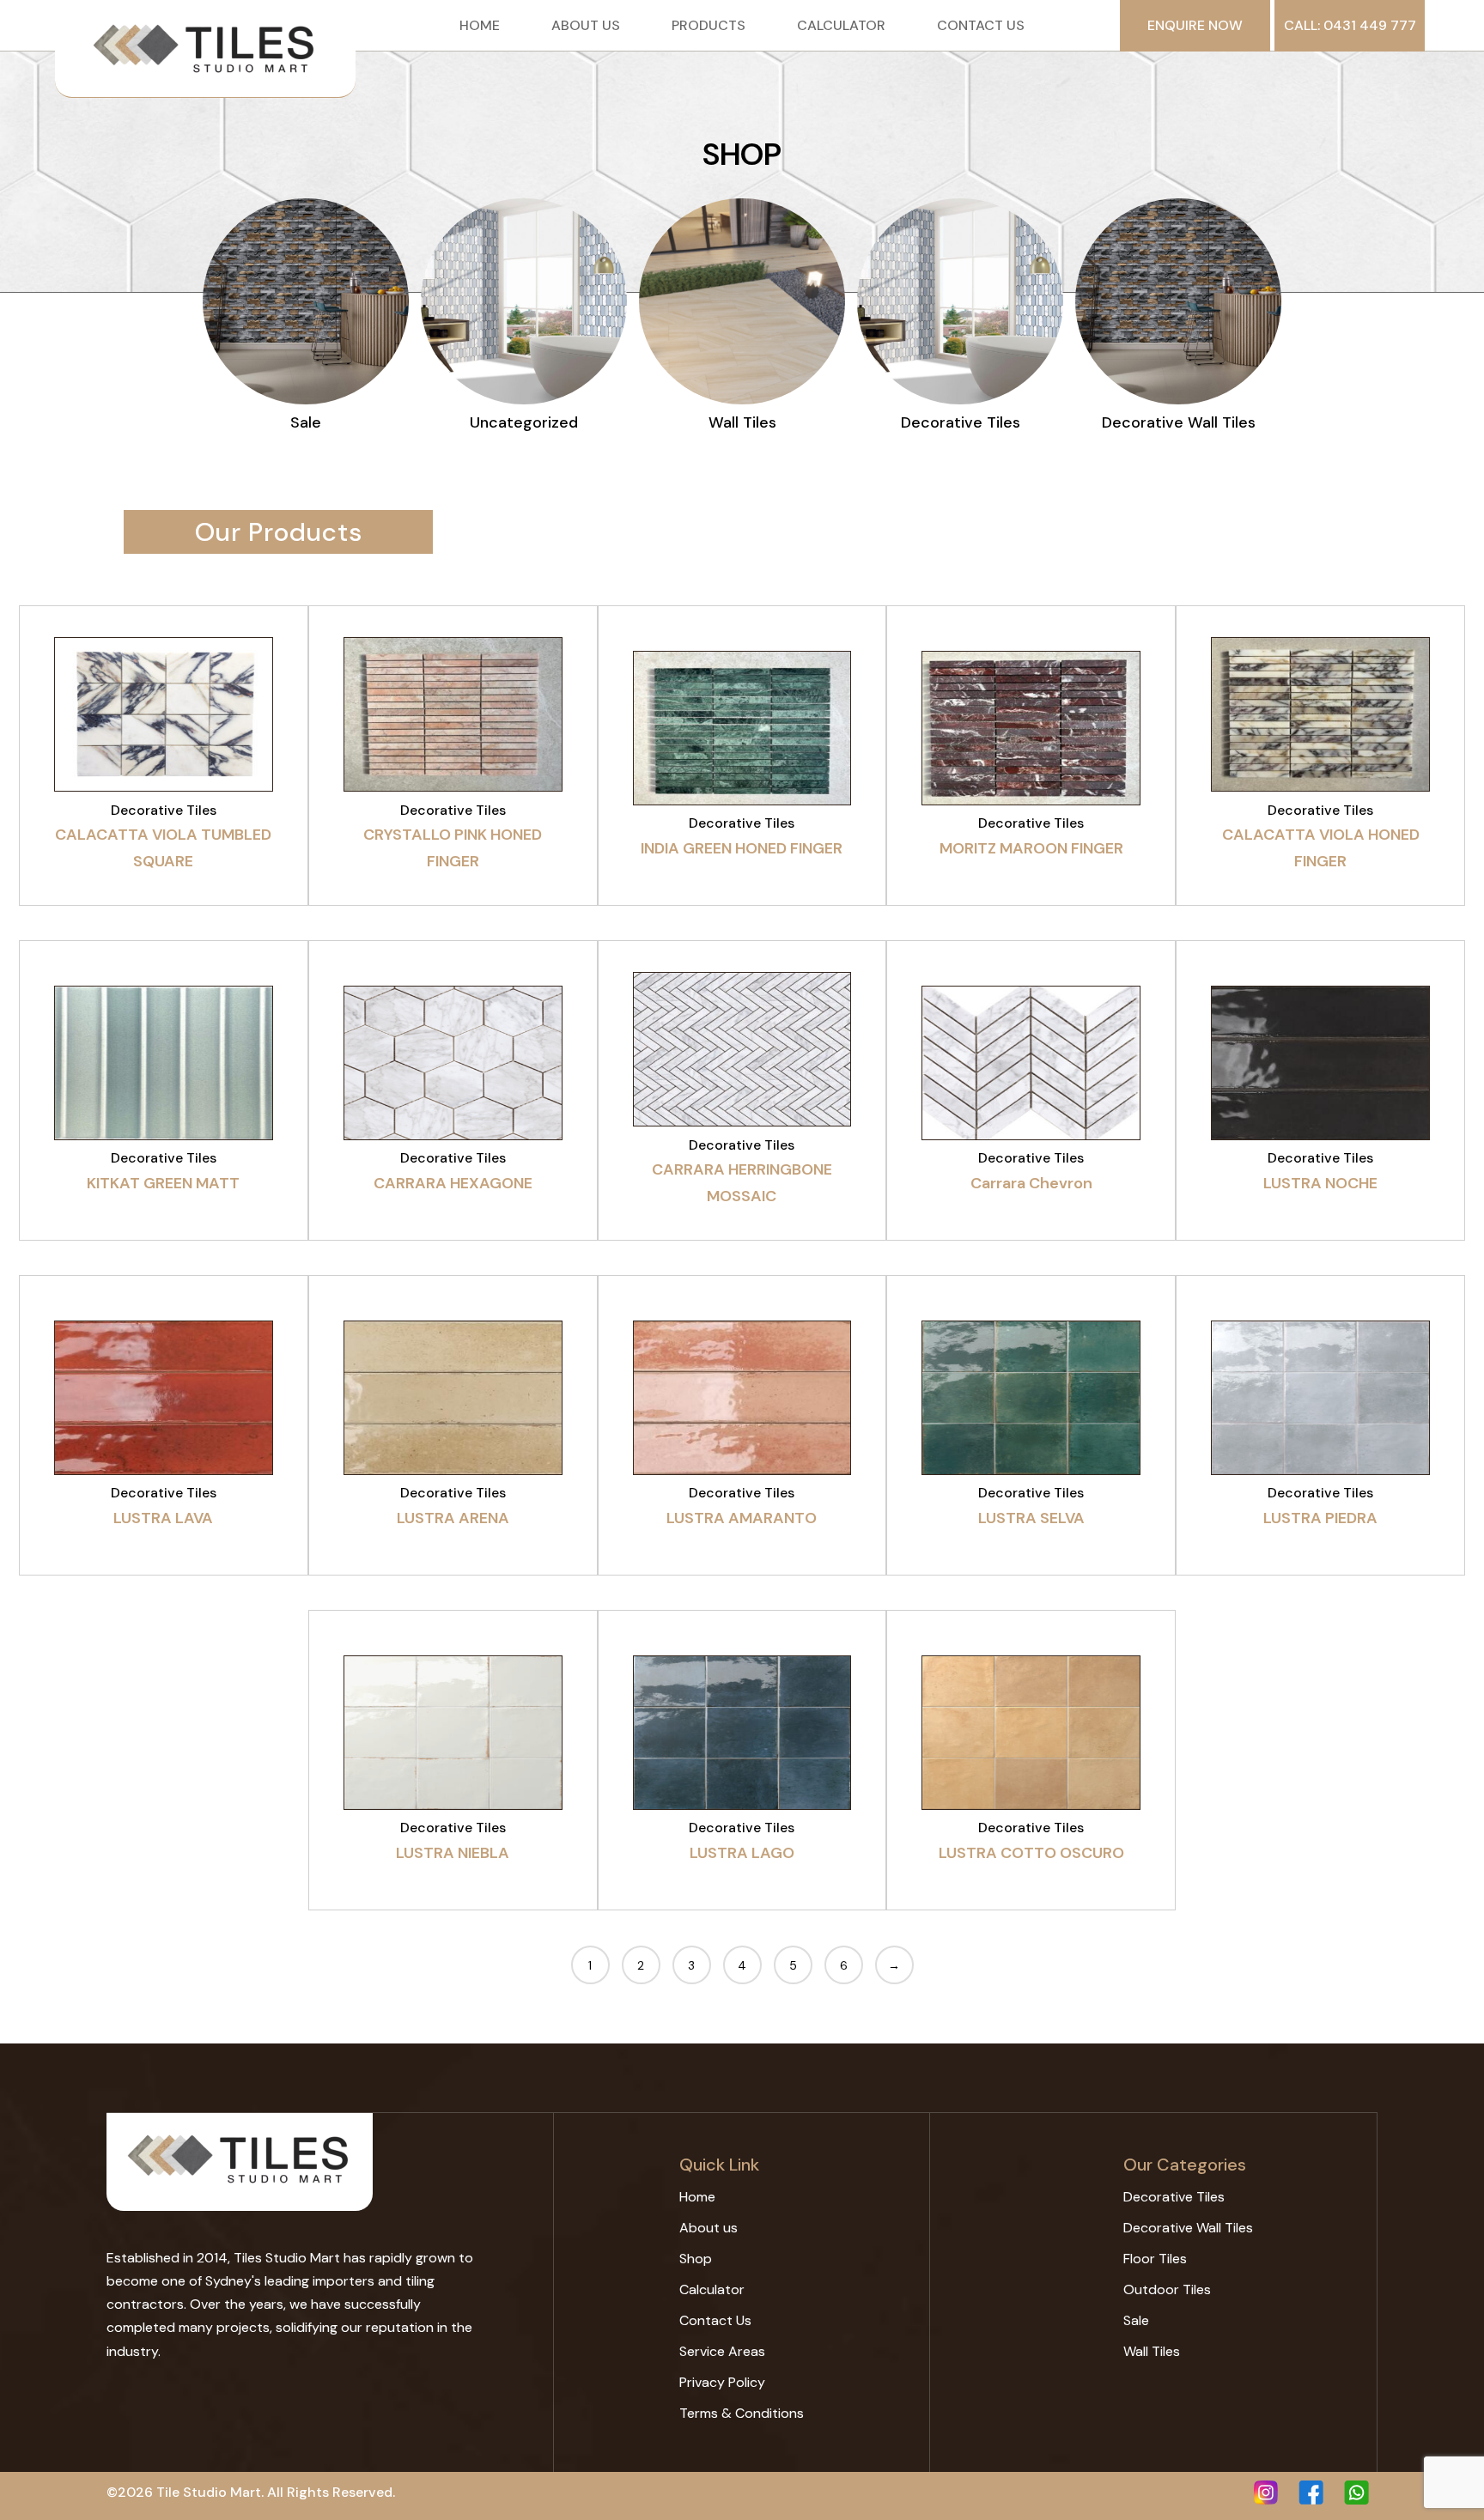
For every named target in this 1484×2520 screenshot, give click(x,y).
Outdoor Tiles (1167, 2289)
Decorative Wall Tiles (1188, 2228)
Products (709, 26)
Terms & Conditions (742, 2413)
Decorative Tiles (1174, 2197)
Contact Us (981, 26)
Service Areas (722, 2351)
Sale (1136, 2320)
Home (480, 26)
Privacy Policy (722, 2382)
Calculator (841, 26)
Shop (696, 2259)
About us (586, 26)
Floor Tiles (1155, 2259)
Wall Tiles (1152, 2351)
